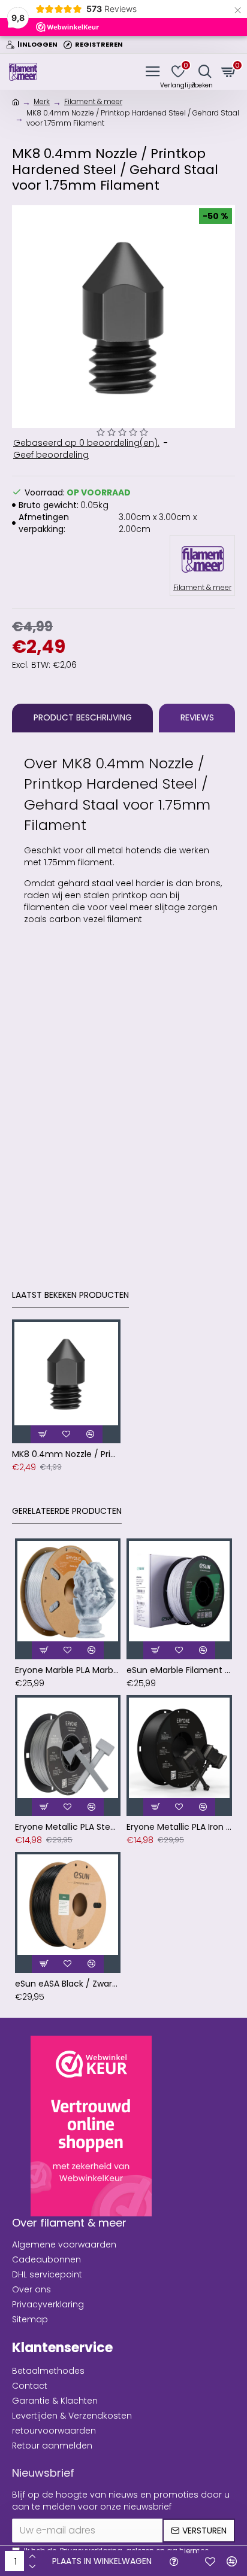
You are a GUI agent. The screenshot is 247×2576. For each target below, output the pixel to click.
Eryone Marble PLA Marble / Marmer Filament (68, 1670)
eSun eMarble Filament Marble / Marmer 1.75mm (179, 1670)
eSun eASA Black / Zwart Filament (68, 1984)
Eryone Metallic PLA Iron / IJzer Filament (179, 1827)
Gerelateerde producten (67, 1511)
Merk (42, 101)
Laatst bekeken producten (70, 1295)
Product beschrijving (83, 717)
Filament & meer (93, 101)
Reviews (197, 717)
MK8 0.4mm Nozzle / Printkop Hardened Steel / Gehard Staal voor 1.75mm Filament (66, 1454)
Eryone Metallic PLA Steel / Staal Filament (68, 1827)
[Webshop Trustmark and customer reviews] (91, 2126)
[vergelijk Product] (232, 2561)
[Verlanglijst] (210, 2561)
